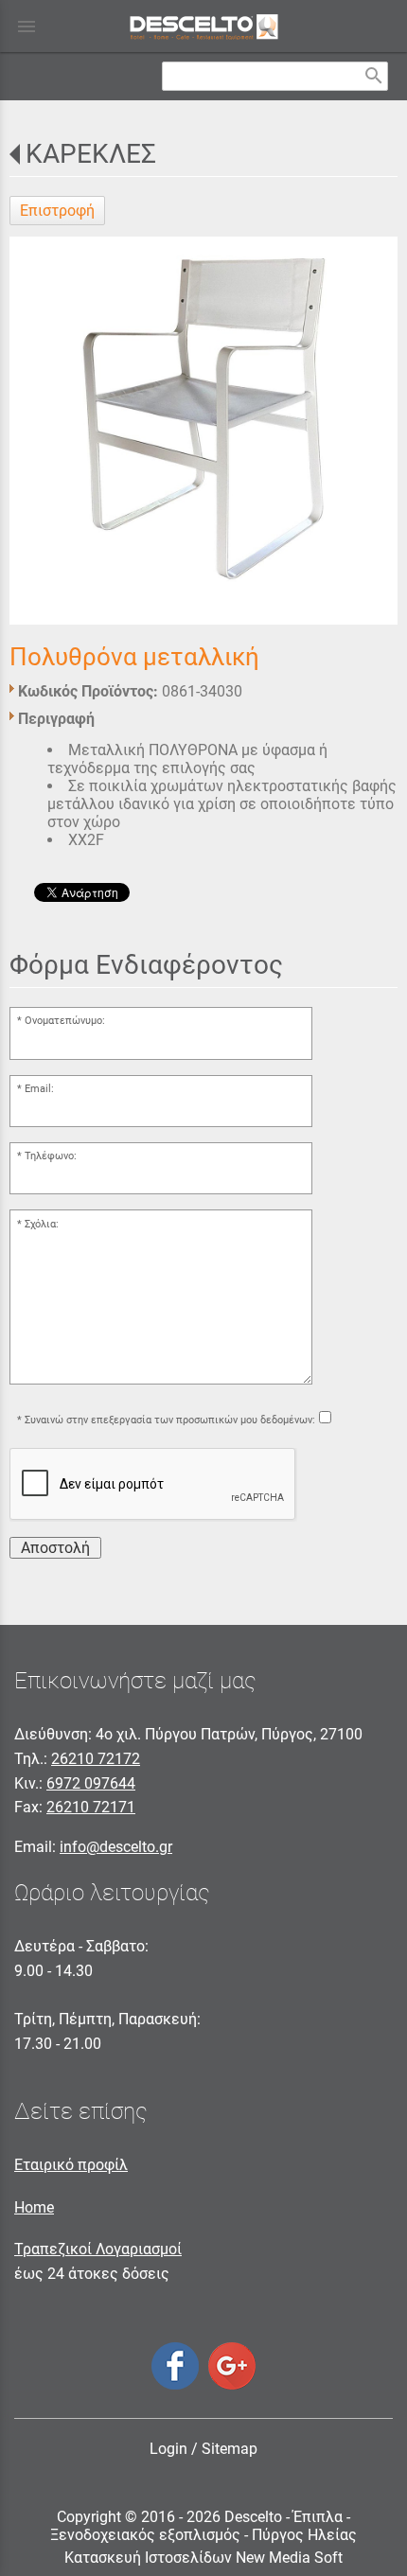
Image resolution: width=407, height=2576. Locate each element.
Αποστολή (55, 1548)
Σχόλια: (42, 1224)
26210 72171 (91, 1807)
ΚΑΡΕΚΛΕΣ (91, 154)
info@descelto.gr (116, 1847)
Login (168, 2449)
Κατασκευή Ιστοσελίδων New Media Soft (203, 2558)
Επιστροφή (57, 211)
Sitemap (230, 2449)
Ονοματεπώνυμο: (65, 1021)
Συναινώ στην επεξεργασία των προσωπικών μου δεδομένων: (170, 1420)
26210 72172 (96, 1759)
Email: (39, 1089)
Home (34, 2207)
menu (27, 26)
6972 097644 (91, 1783)
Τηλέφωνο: (51, 1156)
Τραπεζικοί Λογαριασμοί (98, 2249)
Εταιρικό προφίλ (71, 2165)
